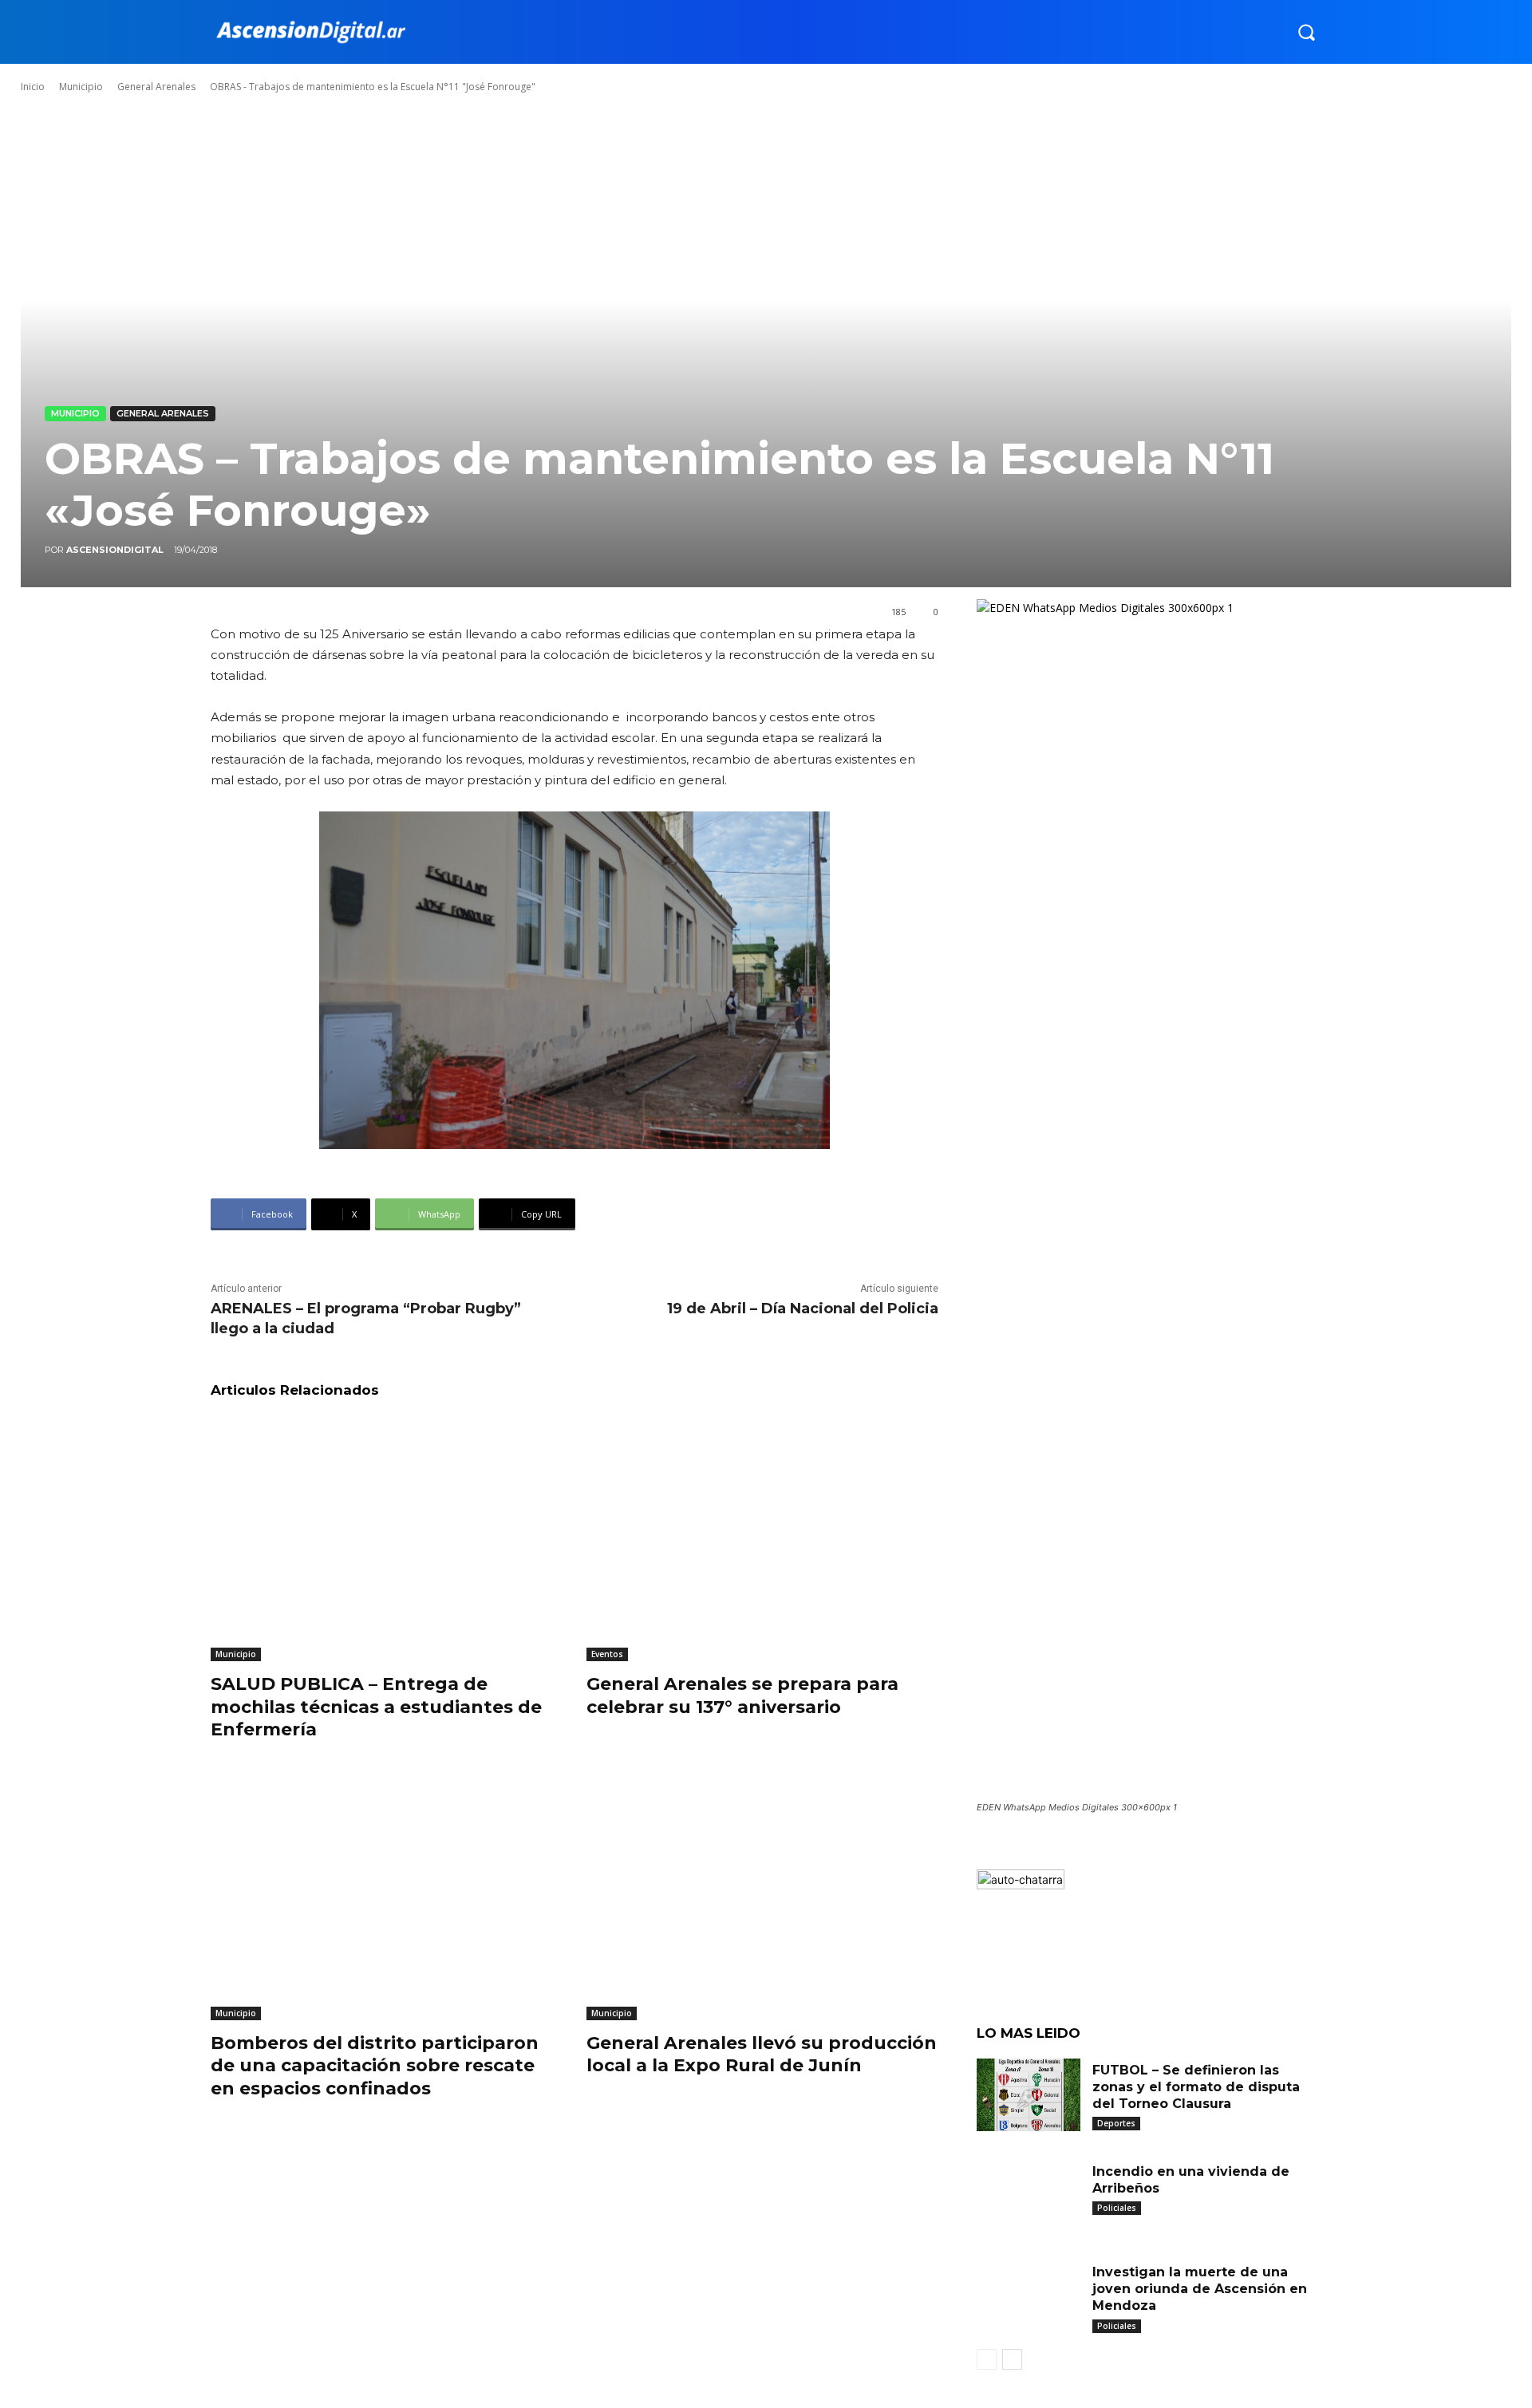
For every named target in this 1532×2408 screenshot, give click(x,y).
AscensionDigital (115, 550)
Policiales (1117, 2208)
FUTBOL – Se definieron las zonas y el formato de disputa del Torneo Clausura (1196, 2087)
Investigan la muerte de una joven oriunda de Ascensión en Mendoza (1200, 2289)
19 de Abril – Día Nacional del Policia (803, 1309)
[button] (1306, 32)
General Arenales (156, 87)
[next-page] (1012, 2359)
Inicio (33, 87)
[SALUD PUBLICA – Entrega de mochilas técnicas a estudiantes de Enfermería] (387, 1539)
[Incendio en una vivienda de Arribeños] (1029, 2196)
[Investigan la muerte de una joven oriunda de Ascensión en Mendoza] (1029, 2297)
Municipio (81, 87)
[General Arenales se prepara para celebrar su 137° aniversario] (762, 1539)
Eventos (607, 1654)
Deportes (1116, 2123)
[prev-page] (987, 2359)
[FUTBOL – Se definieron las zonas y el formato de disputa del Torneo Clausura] (1029, 2095)
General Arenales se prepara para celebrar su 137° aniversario (742, 1695)
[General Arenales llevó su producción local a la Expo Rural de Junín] (762, 1897)
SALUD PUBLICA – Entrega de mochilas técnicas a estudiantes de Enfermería (376, 1707)
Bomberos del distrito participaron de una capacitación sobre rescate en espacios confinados (375, 2066)
